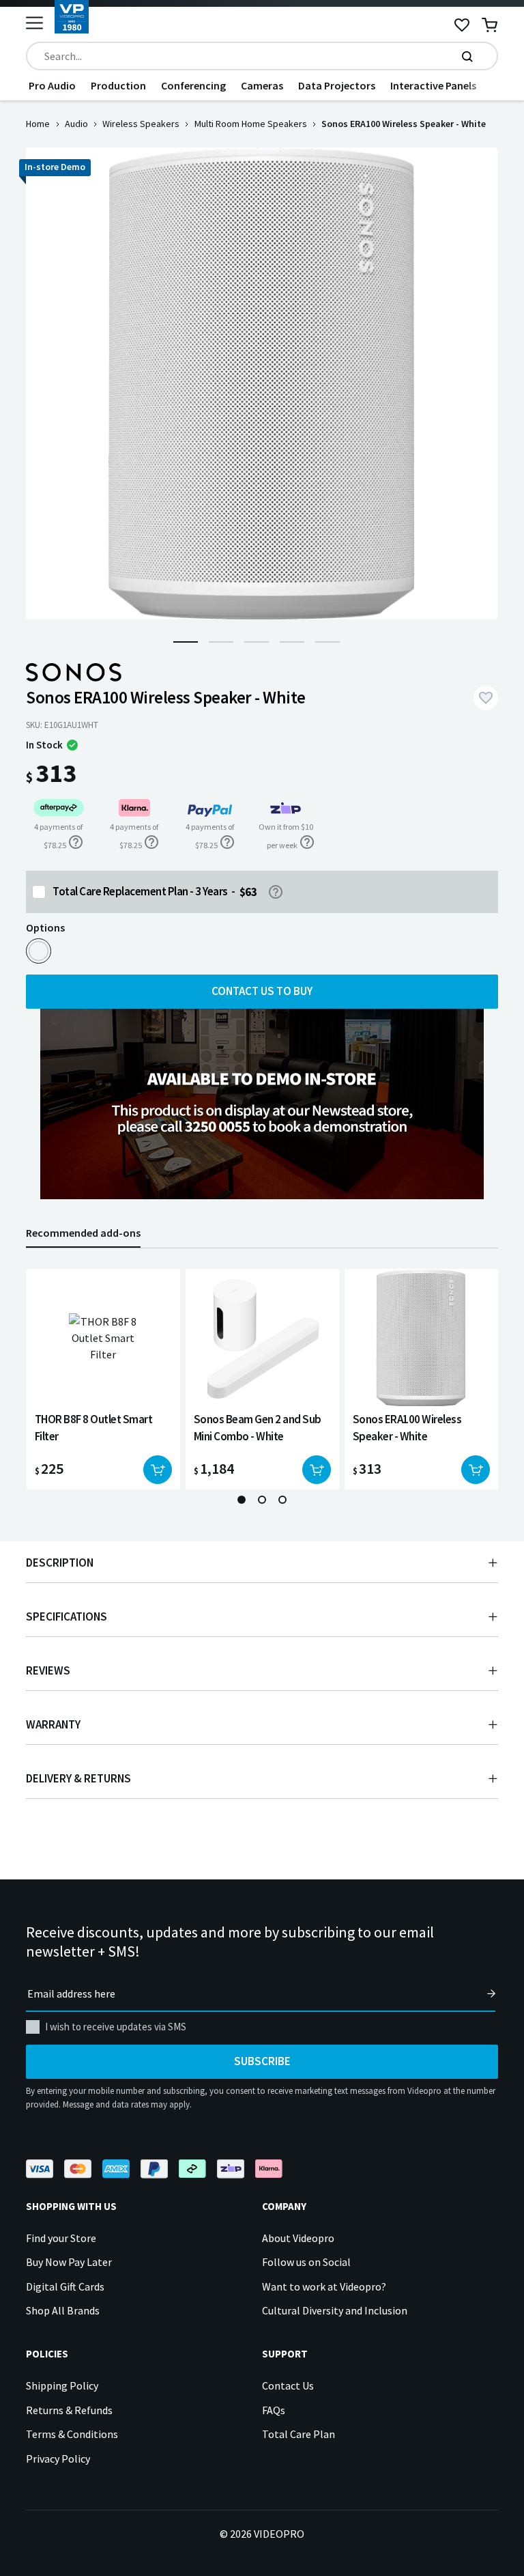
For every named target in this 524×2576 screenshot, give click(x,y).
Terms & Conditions (72, 2434)
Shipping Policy (62, 2385)
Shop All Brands (63, 2310)
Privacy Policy (58, 2459)
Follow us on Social (306, 2262)
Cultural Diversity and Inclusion (335, 2310)
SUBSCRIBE (262, 2061)
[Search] (467, 56)
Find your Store (61, 2238)
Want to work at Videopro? (324, 2286)
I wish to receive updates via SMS (116, 2027)
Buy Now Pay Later (69, 2262)
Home (38, 124)
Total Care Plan (299, 2434)
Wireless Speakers (141, 124)
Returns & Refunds (69, 2410)
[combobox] (262, 56)
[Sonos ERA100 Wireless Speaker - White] (39, 951)
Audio (76, 124)
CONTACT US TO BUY (262, 991)
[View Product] (103, 1379)
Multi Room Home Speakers (251, 124)
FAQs (274, 2410)
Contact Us (288, 2385)
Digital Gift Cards (65, 2286)
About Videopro (298, 2238)
